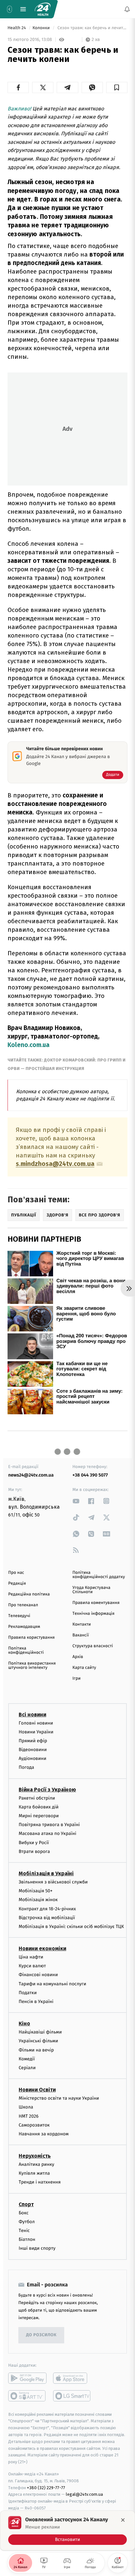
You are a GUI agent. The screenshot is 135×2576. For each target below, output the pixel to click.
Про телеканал (23, 1605)
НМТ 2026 (29, 2116)
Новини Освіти (37, 2090)
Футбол (27, 2221)
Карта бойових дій (39, 1807)
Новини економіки (42, 1948)
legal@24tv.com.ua (84, 2494)
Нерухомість (35, 2156)
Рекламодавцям (24, 1627)
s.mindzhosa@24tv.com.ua (55, 1164)
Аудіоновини (32, 1758)
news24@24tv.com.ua (31, 1475)
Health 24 (17, 28)
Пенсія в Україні (36, 2002)
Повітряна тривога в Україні (49, 1825)
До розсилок (41, 2335)
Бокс (24, 2213)
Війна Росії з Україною (47, 1789)
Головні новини (36, 1723)
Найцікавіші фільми (40, 2032)
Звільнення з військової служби (53, 1882)
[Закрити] (123, 2520)
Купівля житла (34, 2173)
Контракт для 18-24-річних (47, 1908)
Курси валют (32, 1966)
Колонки (42, 28)
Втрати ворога (34, 1851)
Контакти (82, 1624)
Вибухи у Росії (34, 1842)
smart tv (27, 2395)
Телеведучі (19, 1616)
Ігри (77, 1679)
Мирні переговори (39, 1816)
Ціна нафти (31, 1957)
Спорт (26, 2204)
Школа (26, 2107)
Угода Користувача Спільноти (91, 1590)
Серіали (27, 2068)
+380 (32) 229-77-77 (46, 2487)
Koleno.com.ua (29, 1045)
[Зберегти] (117, 87)
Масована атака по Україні (48, 1833)
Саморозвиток (34, 2125)
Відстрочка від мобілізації (47, 1917)
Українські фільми (38, 2041)
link (76, 1501)
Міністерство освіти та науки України (59, 2098)
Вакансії (81, 1635)
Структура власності (93, 1646)
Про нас (16, 1573)
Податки (28, 1992)
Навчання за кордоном (44, 2134)
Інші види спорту (37, 2248)
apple (72, 2378)
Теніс (24, 2231)
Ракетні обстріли (37, 1798)
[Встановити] (67, 2530)
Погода (26, 1767)
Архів (78, 1657)
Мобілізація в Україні (46, 1873)
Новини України (36, 1732)
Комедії (27, 2059)
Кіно (24, 2023)
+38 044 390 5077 (90, 1475)
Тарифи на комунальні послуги (52, 1984)
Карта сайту (84, 1668)
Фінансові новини (38, 1975)
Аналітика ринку (36, 2164)
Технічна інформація (93, 1614)
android (27, 2378)
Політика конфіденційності (26, 1651)
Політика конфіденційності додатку (99, 1575)
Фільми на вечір (36, 2050)
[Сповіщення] (127, 9)
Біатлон (27, 2239)
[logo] (43, 9)
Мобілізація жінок (38, 1900)
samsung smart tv (72, 2395)
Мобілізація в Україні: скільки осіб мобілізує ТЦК (71, 1927)
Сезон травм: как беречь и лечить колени (92, 28)
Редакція (17, 1584)
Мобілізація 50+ (36, 1891)
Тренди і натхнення (40, 2182)
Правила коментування (96, 1603)
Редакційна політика (29, 1594)
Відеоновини (33, 1750)
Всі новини (32, 1714)
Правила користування (31, 1638)
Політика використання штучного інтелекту (32, 1666)
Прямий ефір (33, 1741)
